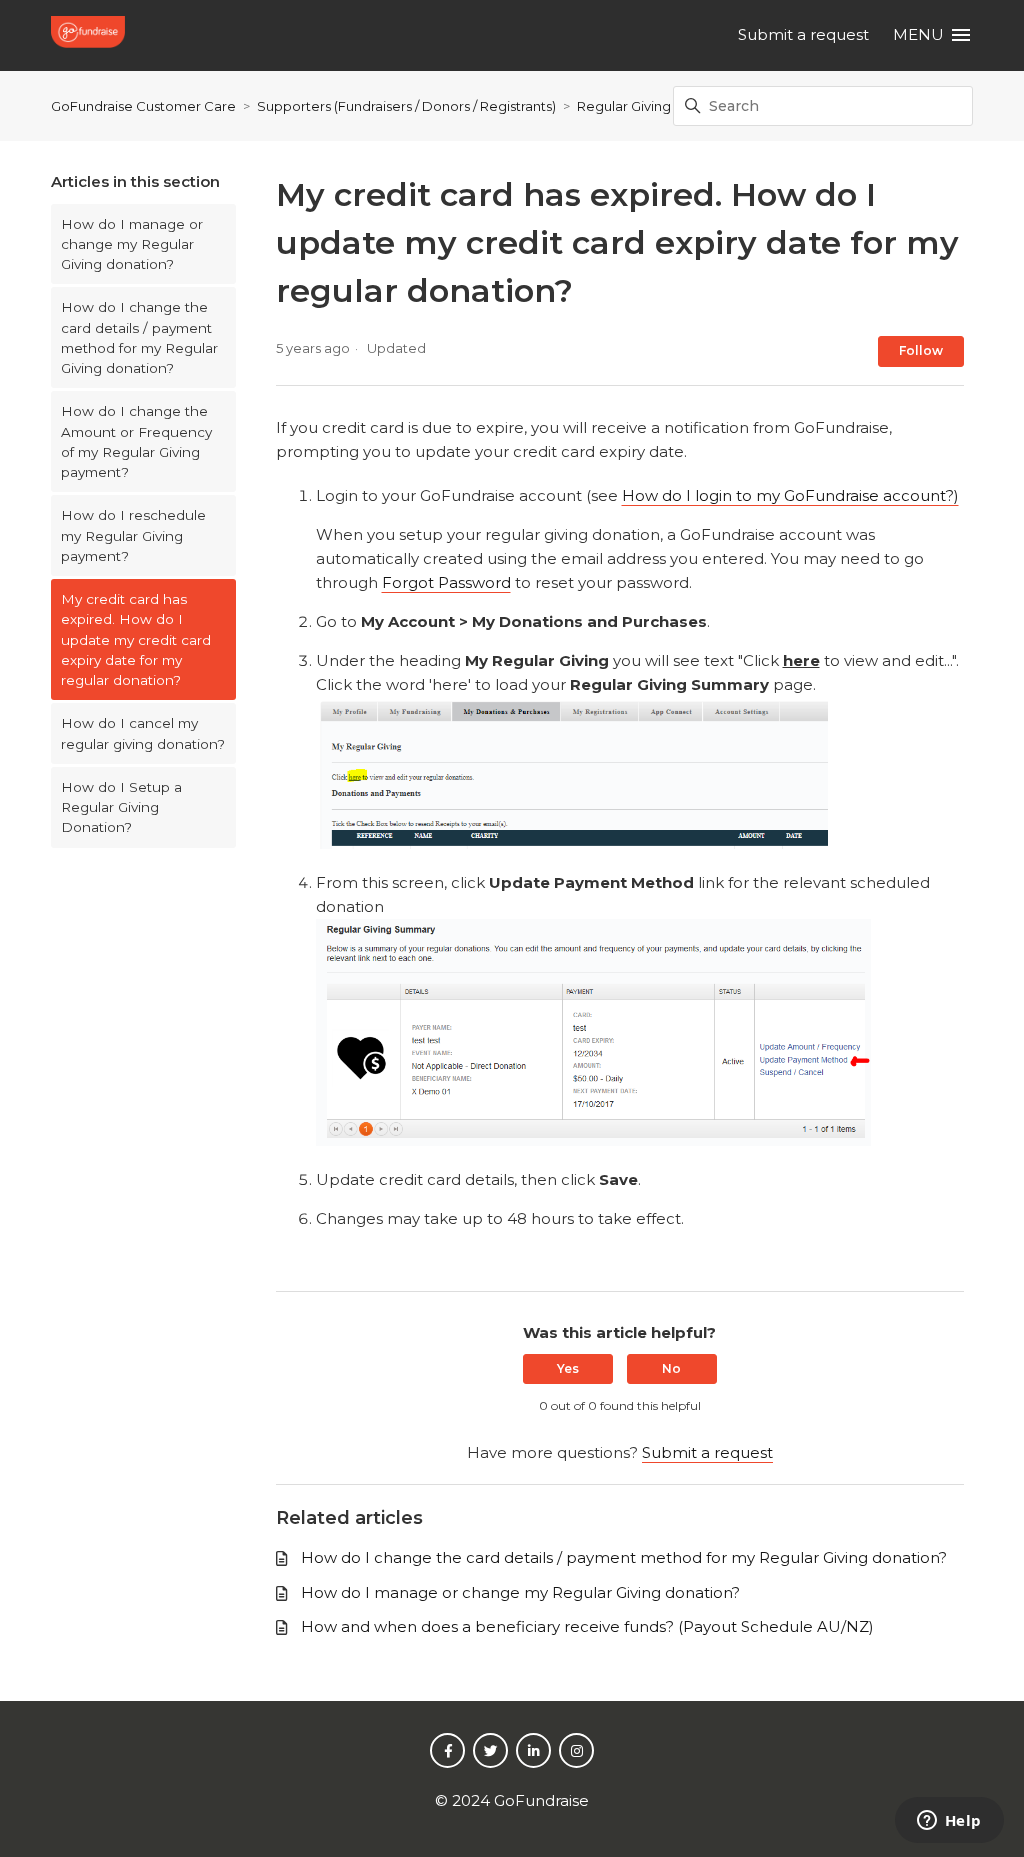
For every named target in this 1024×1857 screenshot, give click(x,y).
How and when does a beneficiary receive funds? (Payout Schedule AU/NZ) (587, 1626)
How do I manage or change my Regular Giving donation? (132, 244)
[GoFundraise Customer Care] (91, 35)
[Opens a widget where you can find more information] (949, 1822)
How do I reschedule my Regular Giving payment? (133, 535)
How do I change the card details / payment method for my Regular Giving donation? (139, 337)
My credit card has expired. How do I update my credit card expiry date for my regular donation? (136, 639)
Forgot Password (446, 582)
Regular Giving (624, 106)
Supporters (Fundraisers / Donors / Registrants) (406, 106)
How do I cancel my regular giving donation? (143, 733)
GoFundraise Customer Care (143, 106)
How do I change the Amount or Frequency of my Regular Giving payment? (136, 441)
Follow (921, 350)
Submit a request (803, 34)
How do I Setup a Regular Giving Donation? (121, 807)
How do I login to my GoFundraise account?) (790, 495)
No (671, 1368)
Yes (568, 1368)
